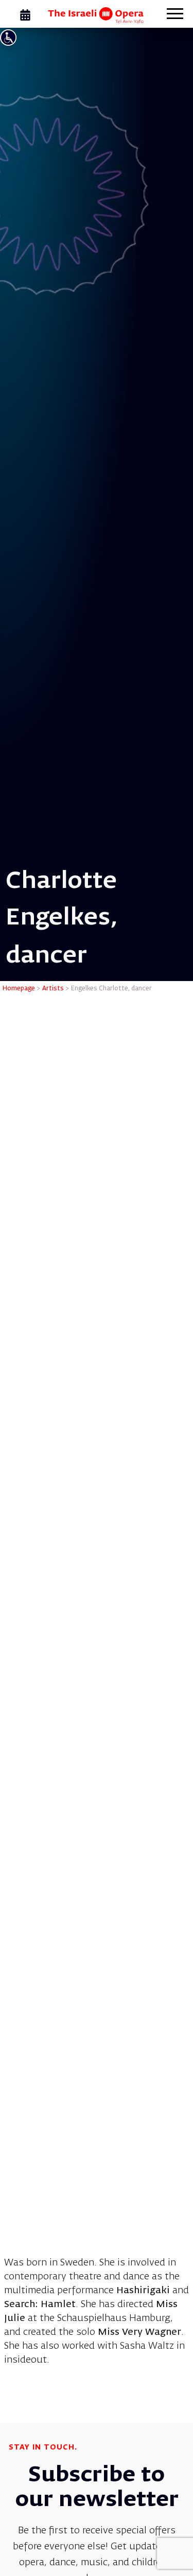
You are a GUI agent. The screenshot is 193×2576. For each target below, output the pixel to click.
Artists (53, 989)
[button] (175, 15)
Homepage (19, 989)
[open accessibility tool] (8, 38)
